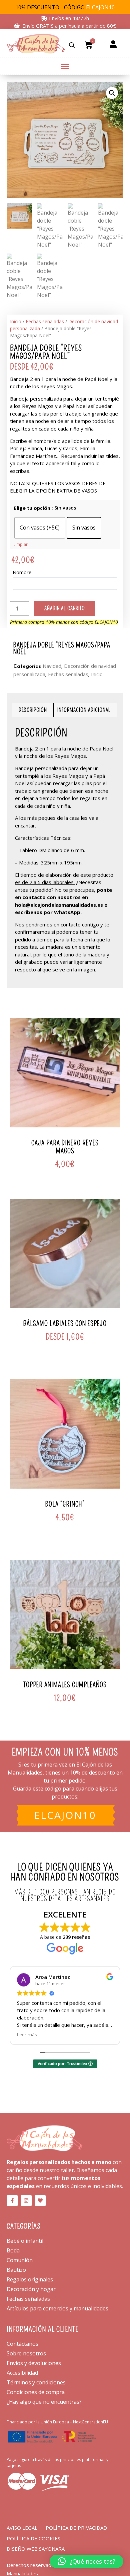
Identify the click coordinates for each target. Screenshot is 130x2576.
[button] (65, 65)
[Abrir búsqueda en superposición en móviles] (72, 45)
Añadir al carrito (65, 608)
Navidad (52, 666)
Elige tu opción (32, 508)
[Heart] (40, 2201)
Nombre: (23, 572)
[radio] (40, 528)
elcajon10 (65, 1815)
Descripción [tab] (33, 710)
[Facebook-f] (12, 2201)
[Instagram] (26, 2201)
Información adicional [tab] (84, 710)
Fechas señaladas (45, 321)
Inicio (16, 321)
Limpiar (20, 544)
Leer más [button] (27, 2034)
